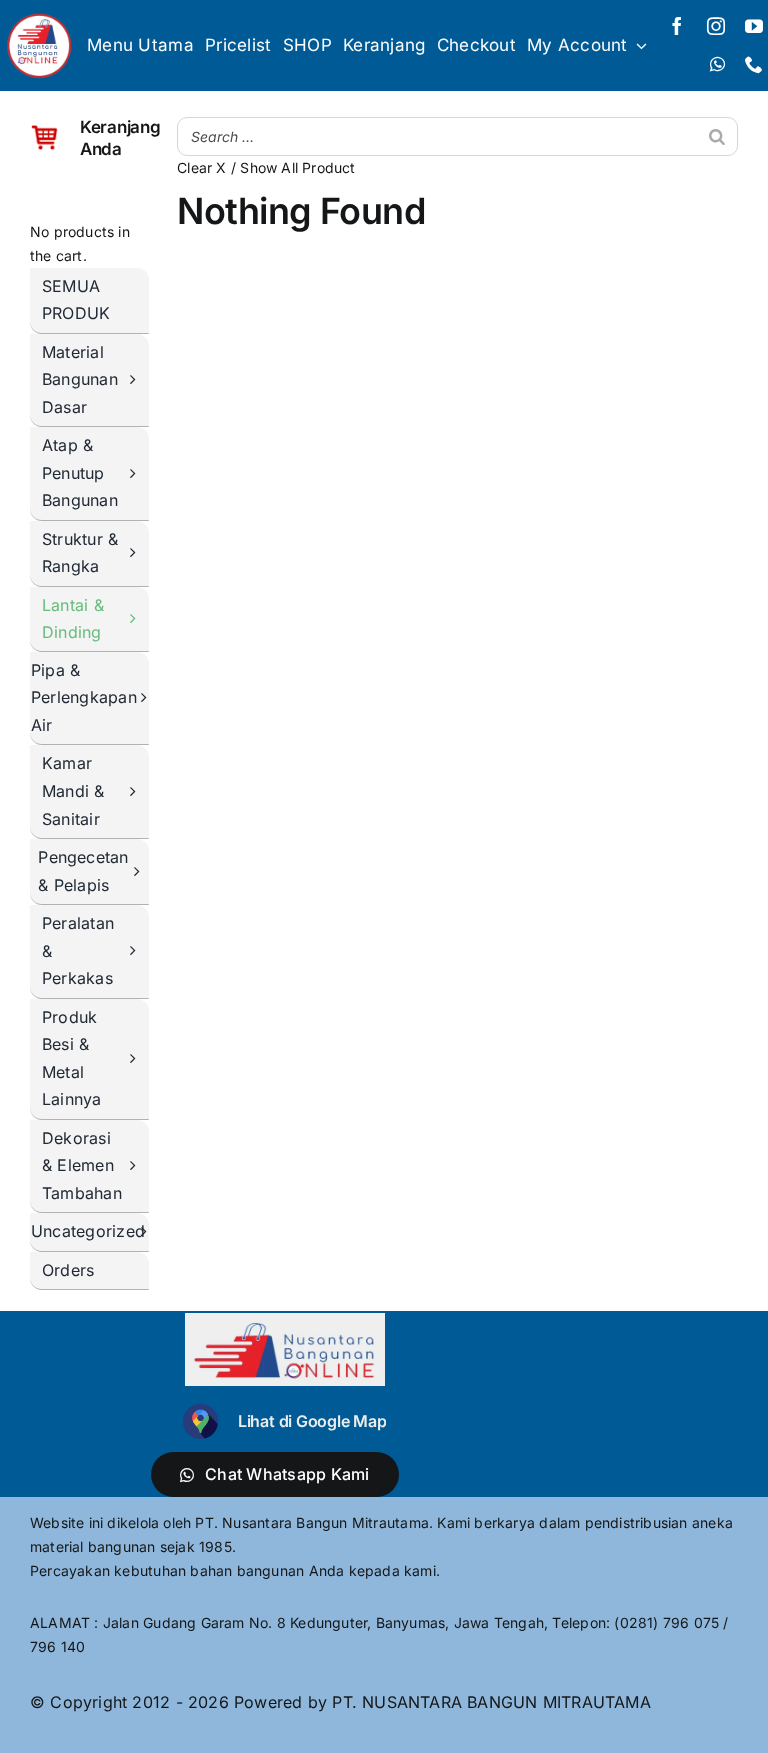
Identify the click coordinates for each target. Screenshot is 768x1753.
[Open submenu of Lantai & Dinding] (138, 619)
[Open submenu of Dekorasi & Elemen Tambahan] (138, 1167)
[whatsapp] (717, 64)
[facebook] (677, 26)
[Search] (717, 136)
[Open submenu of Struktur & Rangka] (138, 554)
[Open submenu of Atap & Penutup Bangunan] (138, 474)
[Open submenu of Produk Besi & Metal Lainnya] (138, 1059)
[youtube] (754, 26)
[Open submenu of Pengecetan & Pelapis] (142, 872)
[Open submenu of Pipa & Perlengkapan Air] (149, 699)
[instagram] (716, 26)
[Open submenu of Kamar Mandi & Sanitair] (138, 792)
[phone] (754, 64)
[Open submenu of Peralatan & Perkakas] (138, 952)
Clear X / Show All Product (266, 167)
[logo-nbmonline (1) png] (39, 17)
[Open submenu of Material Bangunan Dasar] (138, 381)
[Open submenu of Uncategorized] (149, 1232)
